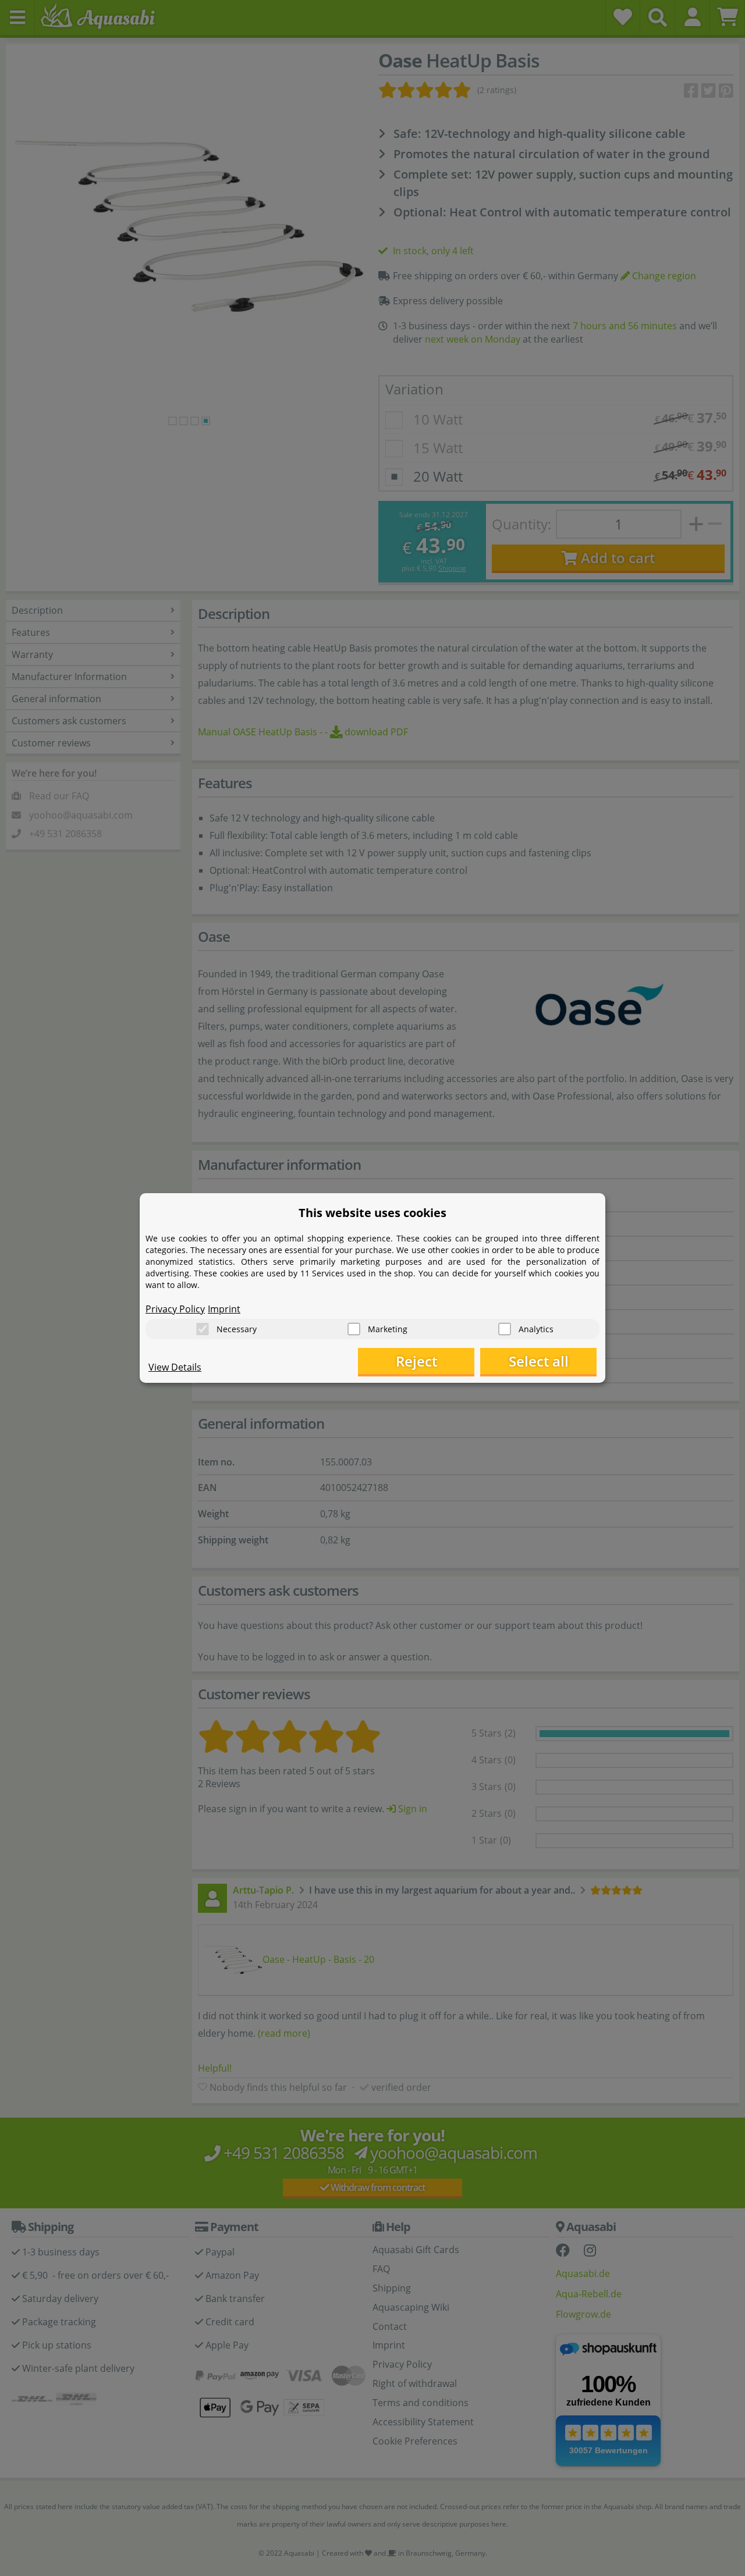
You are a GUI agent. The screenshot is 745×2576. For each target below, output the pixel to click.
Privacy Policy (175, 1309)
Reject (416, 1361)
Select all (539, 1361)
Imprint (224, 1309)
